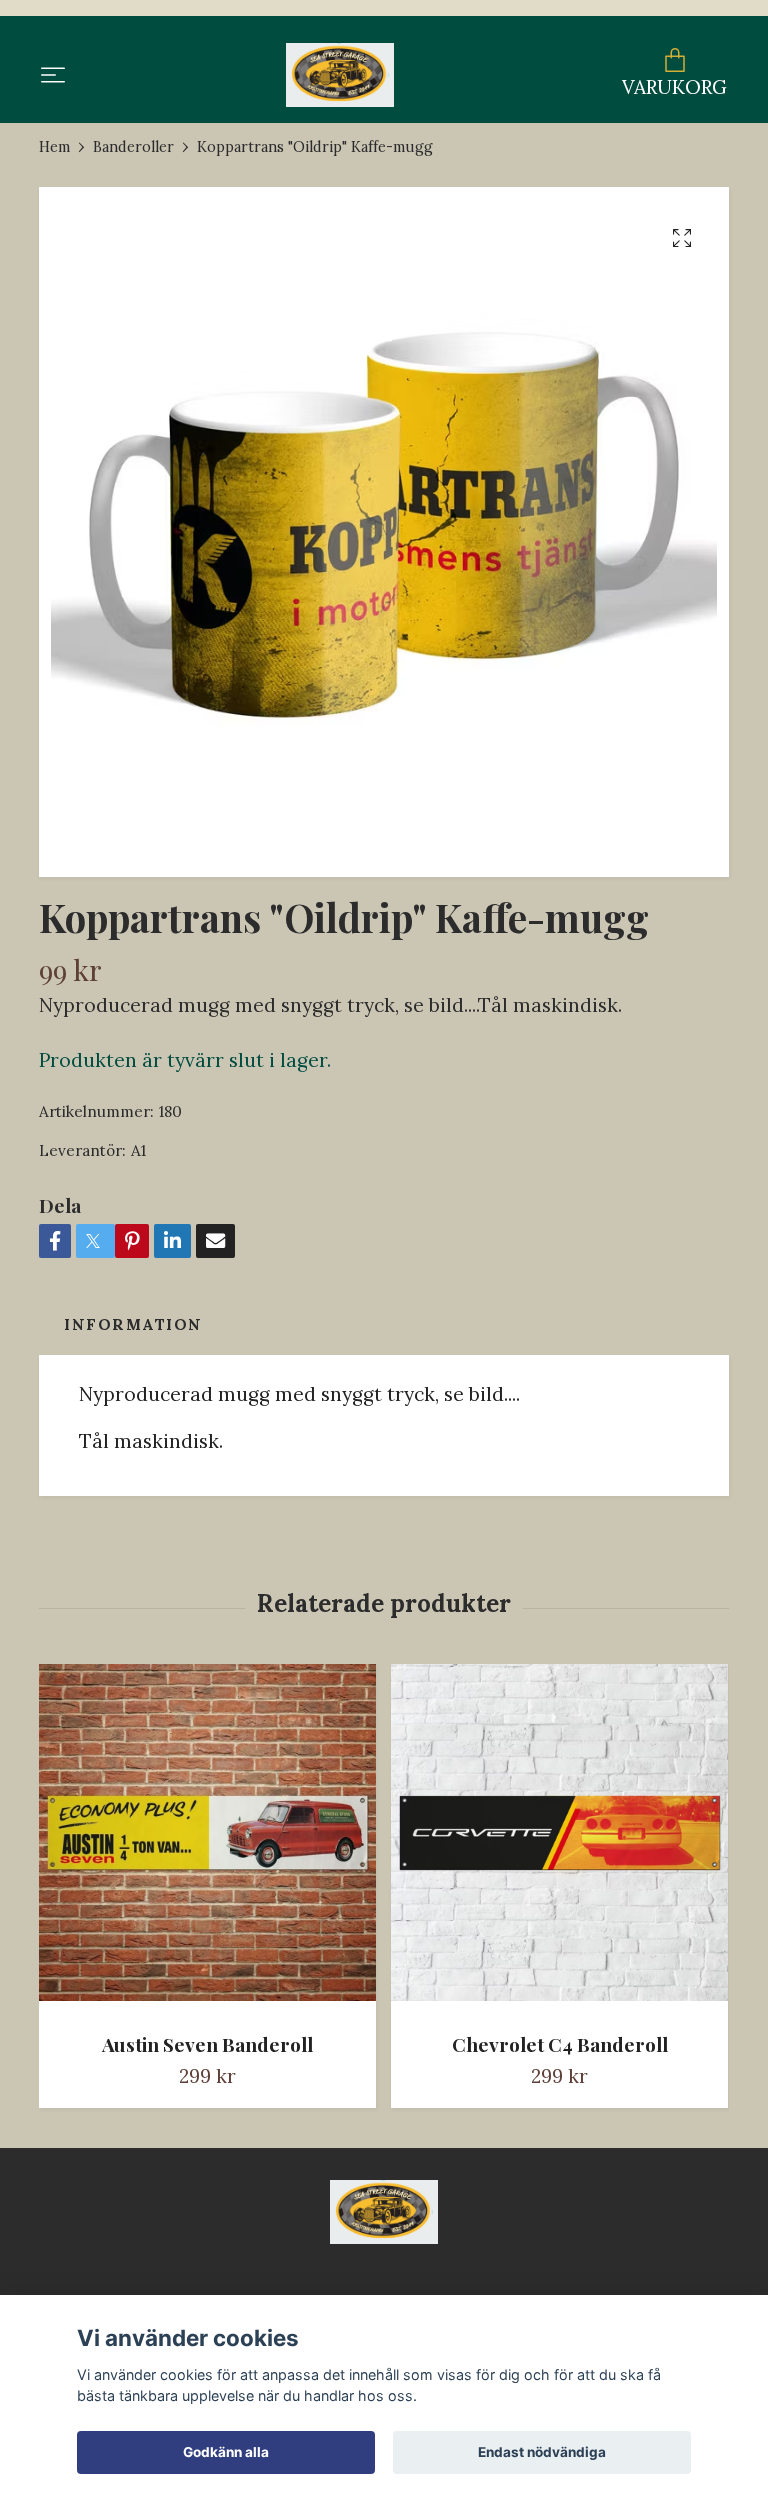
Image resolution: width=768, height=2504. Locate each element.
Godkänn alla (226, 2452)
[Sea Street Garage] (339, 75)
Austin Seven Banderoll (207, 2044)
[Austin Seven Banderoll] (207, 1840)
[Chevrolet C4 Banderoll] (559, 1840)
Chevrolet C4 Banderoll (560, 2044)
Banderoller (133, 147)
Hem (54, 147)
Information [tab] (133, 1324)
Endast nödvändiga (542, 2452)
